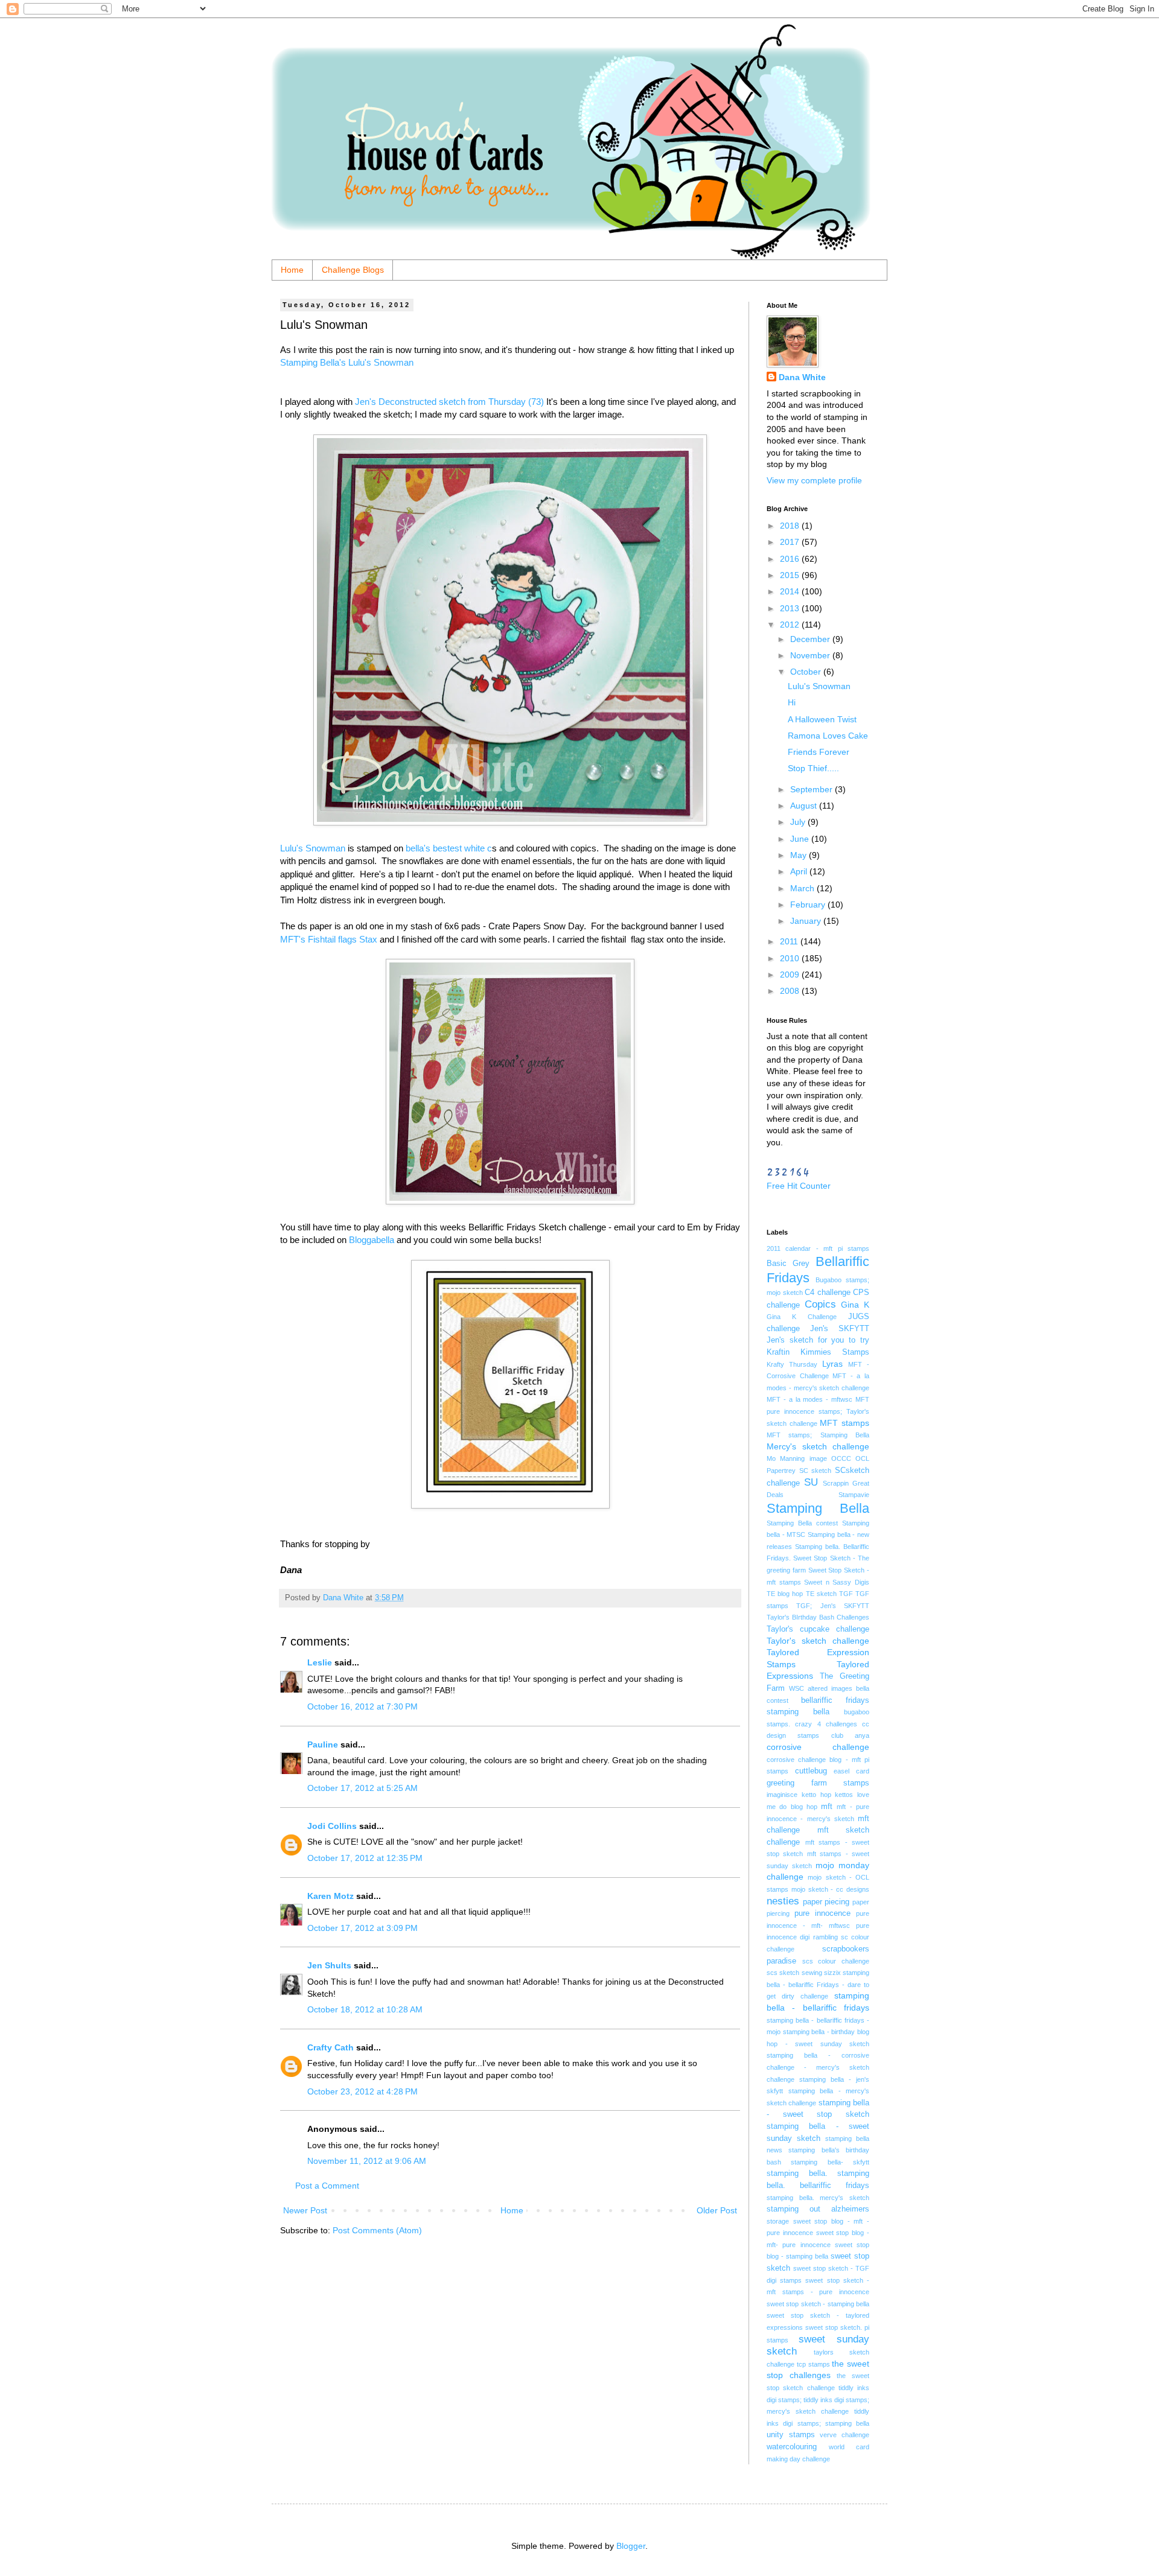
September (813, 789)
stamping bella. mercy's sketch (818, 2198)
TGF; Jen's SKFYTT (833, 1606)
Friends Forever (819, 752)
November (811, 655)
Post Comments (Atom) (377, 2230)
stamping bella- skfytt (830, 2162)
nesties (783, 1901)
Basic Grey (788, 1264)
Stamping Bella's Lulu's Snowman (347, 362)
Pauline (323, 1744)
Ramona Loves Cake (828, 736)
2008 (791, 991)
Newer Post (305, 2210)
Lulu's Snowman (313, 848)
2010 (791, 958)
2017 (791, 542)
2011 (790, 941)
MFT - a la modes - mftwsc (809, 1399)
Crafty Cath (330, 2047)
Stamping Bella (818, 1508)
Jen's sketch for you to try (818, 1340)
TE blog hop (785, 1594)
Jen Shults (329, 1965)
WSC (797, 1688)
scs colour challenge (836, 1961)
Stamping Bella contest (802, 1523)
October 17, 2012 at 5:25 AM (362, 1788)
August (805, 806)
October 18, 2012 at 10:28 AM (365, 2009)
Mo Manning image (797, 1458)
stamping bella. (797, 2174)
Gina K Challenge (802, 1317)
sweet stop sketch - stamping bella (818, 2304)
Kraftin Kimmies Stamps (818, 1352)
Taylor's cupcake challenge (818, 1629)
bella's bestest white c (449, 848)
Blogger (631, 2546)
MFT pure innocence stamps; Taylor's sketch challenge (818, 1411)
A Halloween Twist (822, 719)
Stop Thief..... (813, 768)
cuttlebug (811, 1771)
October (807, 672)
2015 (791, 575)
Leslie (320, 1662)
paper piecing (826, 1902)
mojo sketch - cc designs (830, 1889)
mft (827, 1807)
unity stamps (791, 2435)
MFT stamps (845, 1423)
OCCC (841, 1458)
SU (811, 1482)
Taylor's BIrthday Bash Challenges (818, 1617)
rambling (825, 1937)
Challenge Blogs (353, 270)
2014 (791, 591)
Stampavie (854, 1495)
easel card (851, 1771)
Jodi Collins (332, 1826)
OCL (862, 1458)
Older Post (717, 2210)
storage (778, 2221)
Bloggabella (372, 1240)
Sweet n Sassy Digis (837, 1582)
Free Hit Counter (799, 1186)
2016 (791, 559)
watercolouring (792, 2447)
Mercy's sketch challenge (818, 1446)
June (801, 839)
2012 (791, 625)
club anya (850, 1735)
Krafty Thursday (792, 1364)
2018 (791, 526)
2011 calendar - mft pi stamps (818, 1248)
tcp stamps (813, 2364)
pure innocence (822, 1913)
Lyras (832, 1364)
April (800, 871)
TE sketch (821, 1594)
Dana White (802, 377)
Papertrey (781, 1471)
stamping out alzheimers (818, 2209)
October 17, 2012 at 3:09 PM (362, 1928)
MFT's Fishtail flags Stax (330, 939)
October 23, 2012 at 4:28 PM (362, 2091)
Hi (792, 702)
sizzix (832, 1973)
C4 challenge (828, 1293)
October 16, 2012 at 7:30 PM (362, 1706)
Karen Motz (330, 1896)
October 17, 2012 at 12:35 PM (365, 1858)
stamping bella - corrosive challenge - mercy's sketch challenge (818, 2067)
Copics (820, 1304)
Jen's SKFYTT (840, 1329)
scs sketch (783, 1973)
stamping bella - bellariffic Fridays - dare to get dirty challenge (818, 1984)
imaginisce (782, 1795)
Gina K (855, 1305)
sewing (812, 1973)
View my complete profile (814, 480)
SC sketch (816, 1471)
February (809, 905)
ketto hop (816, 1795)
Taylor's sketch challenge (818, 1641)
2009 (791, 975)
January (807, 921)
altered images (830, 1688)
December (811, 639)
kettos (844, 1795)
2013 (791, 608)
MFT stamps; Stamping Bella (818, 1435)
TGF (846, 1594)
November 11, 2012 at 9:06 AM (367, 2161)
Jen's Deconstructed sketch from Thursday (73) (449, 402)
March (803, 888)
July (799, 822)
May (800, 855)
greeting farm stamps (818, 1783)
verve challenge (845, 2435)
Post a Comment (327, 2186)
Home (292, 270)
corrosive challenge (818, 1747)
